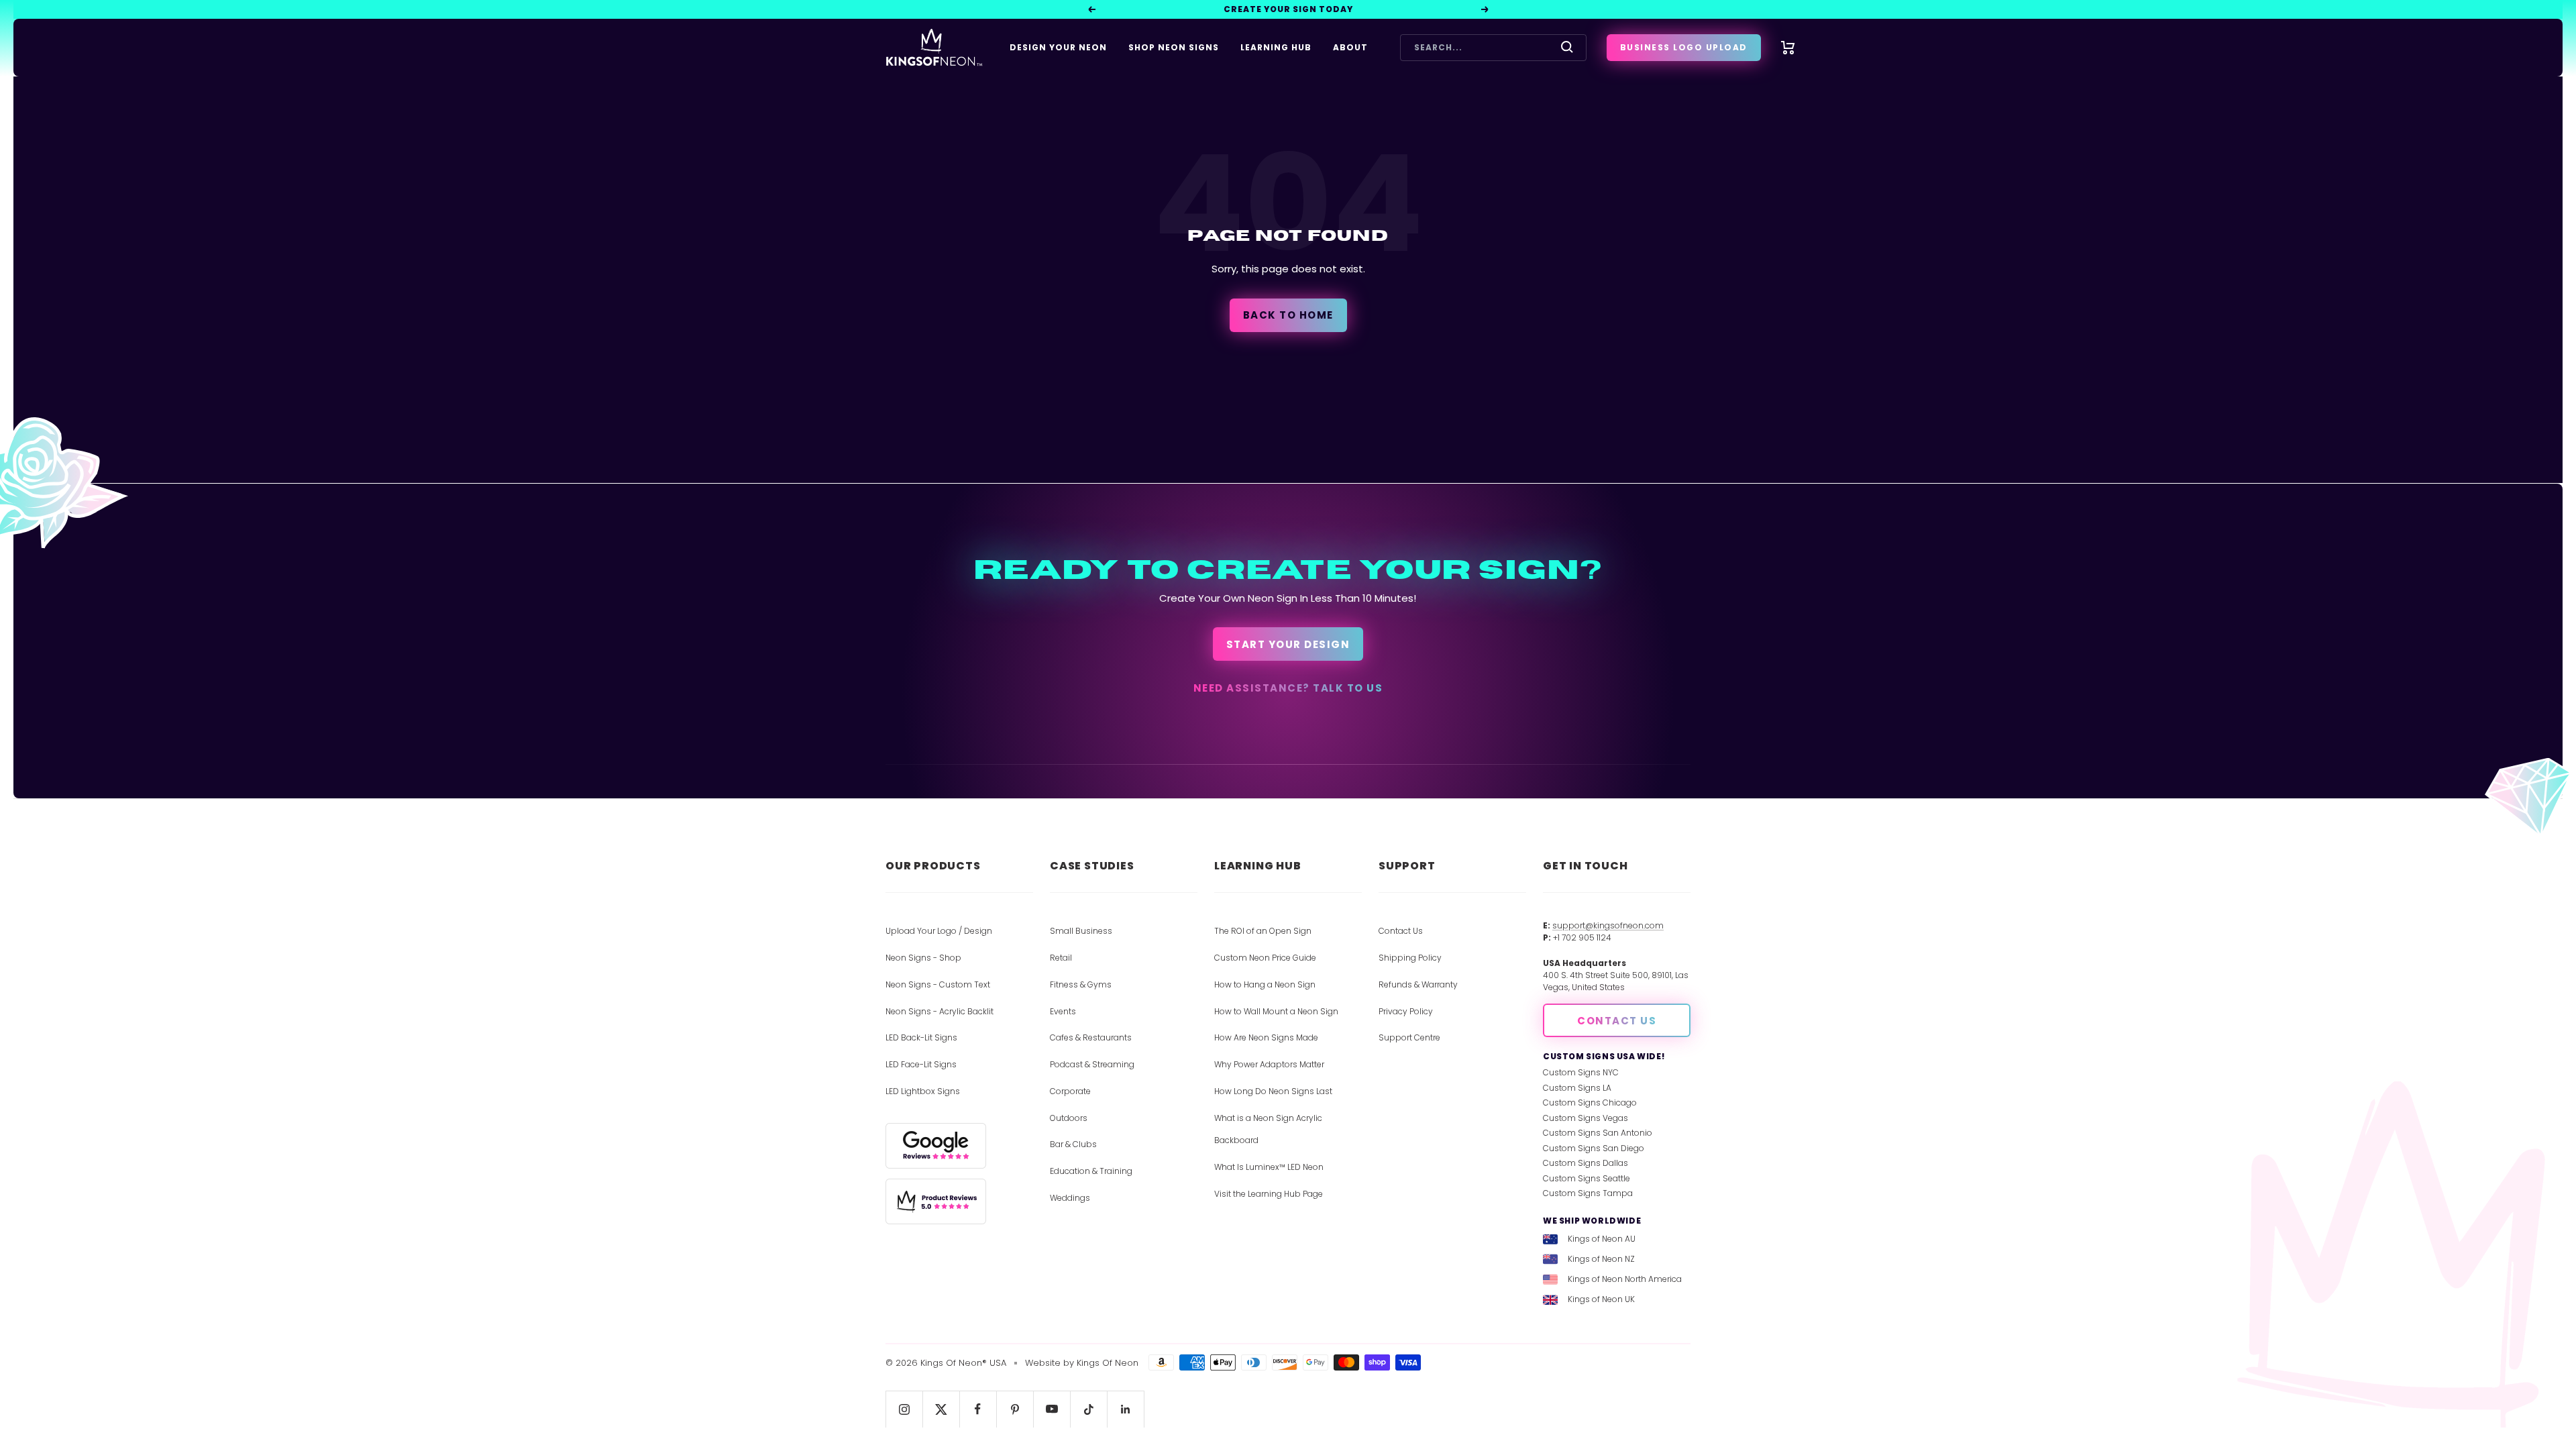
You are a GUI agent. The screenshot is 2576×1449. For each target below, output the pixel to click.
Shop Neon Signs (1174, 47)
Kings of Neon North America (1625, 1279)
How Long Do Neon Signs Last (1273, 1091)
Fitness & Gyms (1081, 984)
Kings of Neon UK (1601, 1299)
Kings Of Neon (1108, 1363)
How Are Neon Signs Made (1266, 1037)
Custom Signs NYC (1581, 1072)
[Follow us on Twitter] (941, 1409)
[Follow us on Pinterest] (1015, 1409)
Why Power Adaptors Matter (1269, 1064)
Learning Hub (1276, 47)
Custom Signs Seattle (1587, 1178)
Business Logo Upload (1684, 47)
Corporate (1070, 1091)
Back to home (1288, 315)
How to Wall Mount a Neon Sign (1276, 1011)
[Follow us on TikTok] (1088, 1409)
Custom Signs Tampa (1588, 1193)
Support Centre (1409, 1037)
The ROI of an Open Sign (1263, 931)
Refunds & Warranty (1418, 984)
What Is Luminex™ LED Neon (1269, 1167)
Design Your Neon (1058, 47)
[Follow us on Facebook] (978, 1409)
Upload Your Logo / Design (939, 931)
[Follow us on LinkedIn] (1125, 1409)
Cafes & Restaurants (1091, 1037)
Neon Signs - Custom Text (938, 984)
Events (1063, 1011)
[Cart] (1788, 48)
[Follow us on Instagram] (904, 1409)
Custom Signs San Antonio (1598, 1133)
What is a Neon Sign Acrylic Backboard (1268, 1129)
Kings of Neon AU (1602, 1239)
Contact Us (1401, 931)
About (1350, 47)
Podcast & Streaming (1092, 1064)
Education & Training (1091, 1171)
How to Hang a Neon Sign (1265, 984)
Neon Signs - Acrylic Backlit (940, 1011)
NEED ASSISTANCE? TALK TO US (1288, 688)
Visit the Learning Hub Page (1269, 1194)
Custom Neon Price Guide (1265, 958)
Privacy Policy (1406, 1011)
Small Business (1081, 931)
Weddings (1070, 1198)
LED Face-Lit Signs (921, 1064)
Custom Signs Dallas (1586, 1163)
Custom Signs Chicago (1590, 1103)
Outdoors (1069, 1118)
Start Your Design (1288, 644)
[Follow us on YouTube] (1052, 1409)
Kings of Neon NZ (1601, 1259)
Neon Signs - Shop (923, 958)
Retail (1061, 958)
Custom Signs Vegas (1586, 1118)
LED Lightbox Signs (923, 1091)
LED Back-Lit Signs (921, 1037)
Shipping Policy (1410, 958)
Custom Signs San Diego (1594, 1148)
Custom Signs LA (1577, 1088)
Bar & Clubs (1073, 1144)
